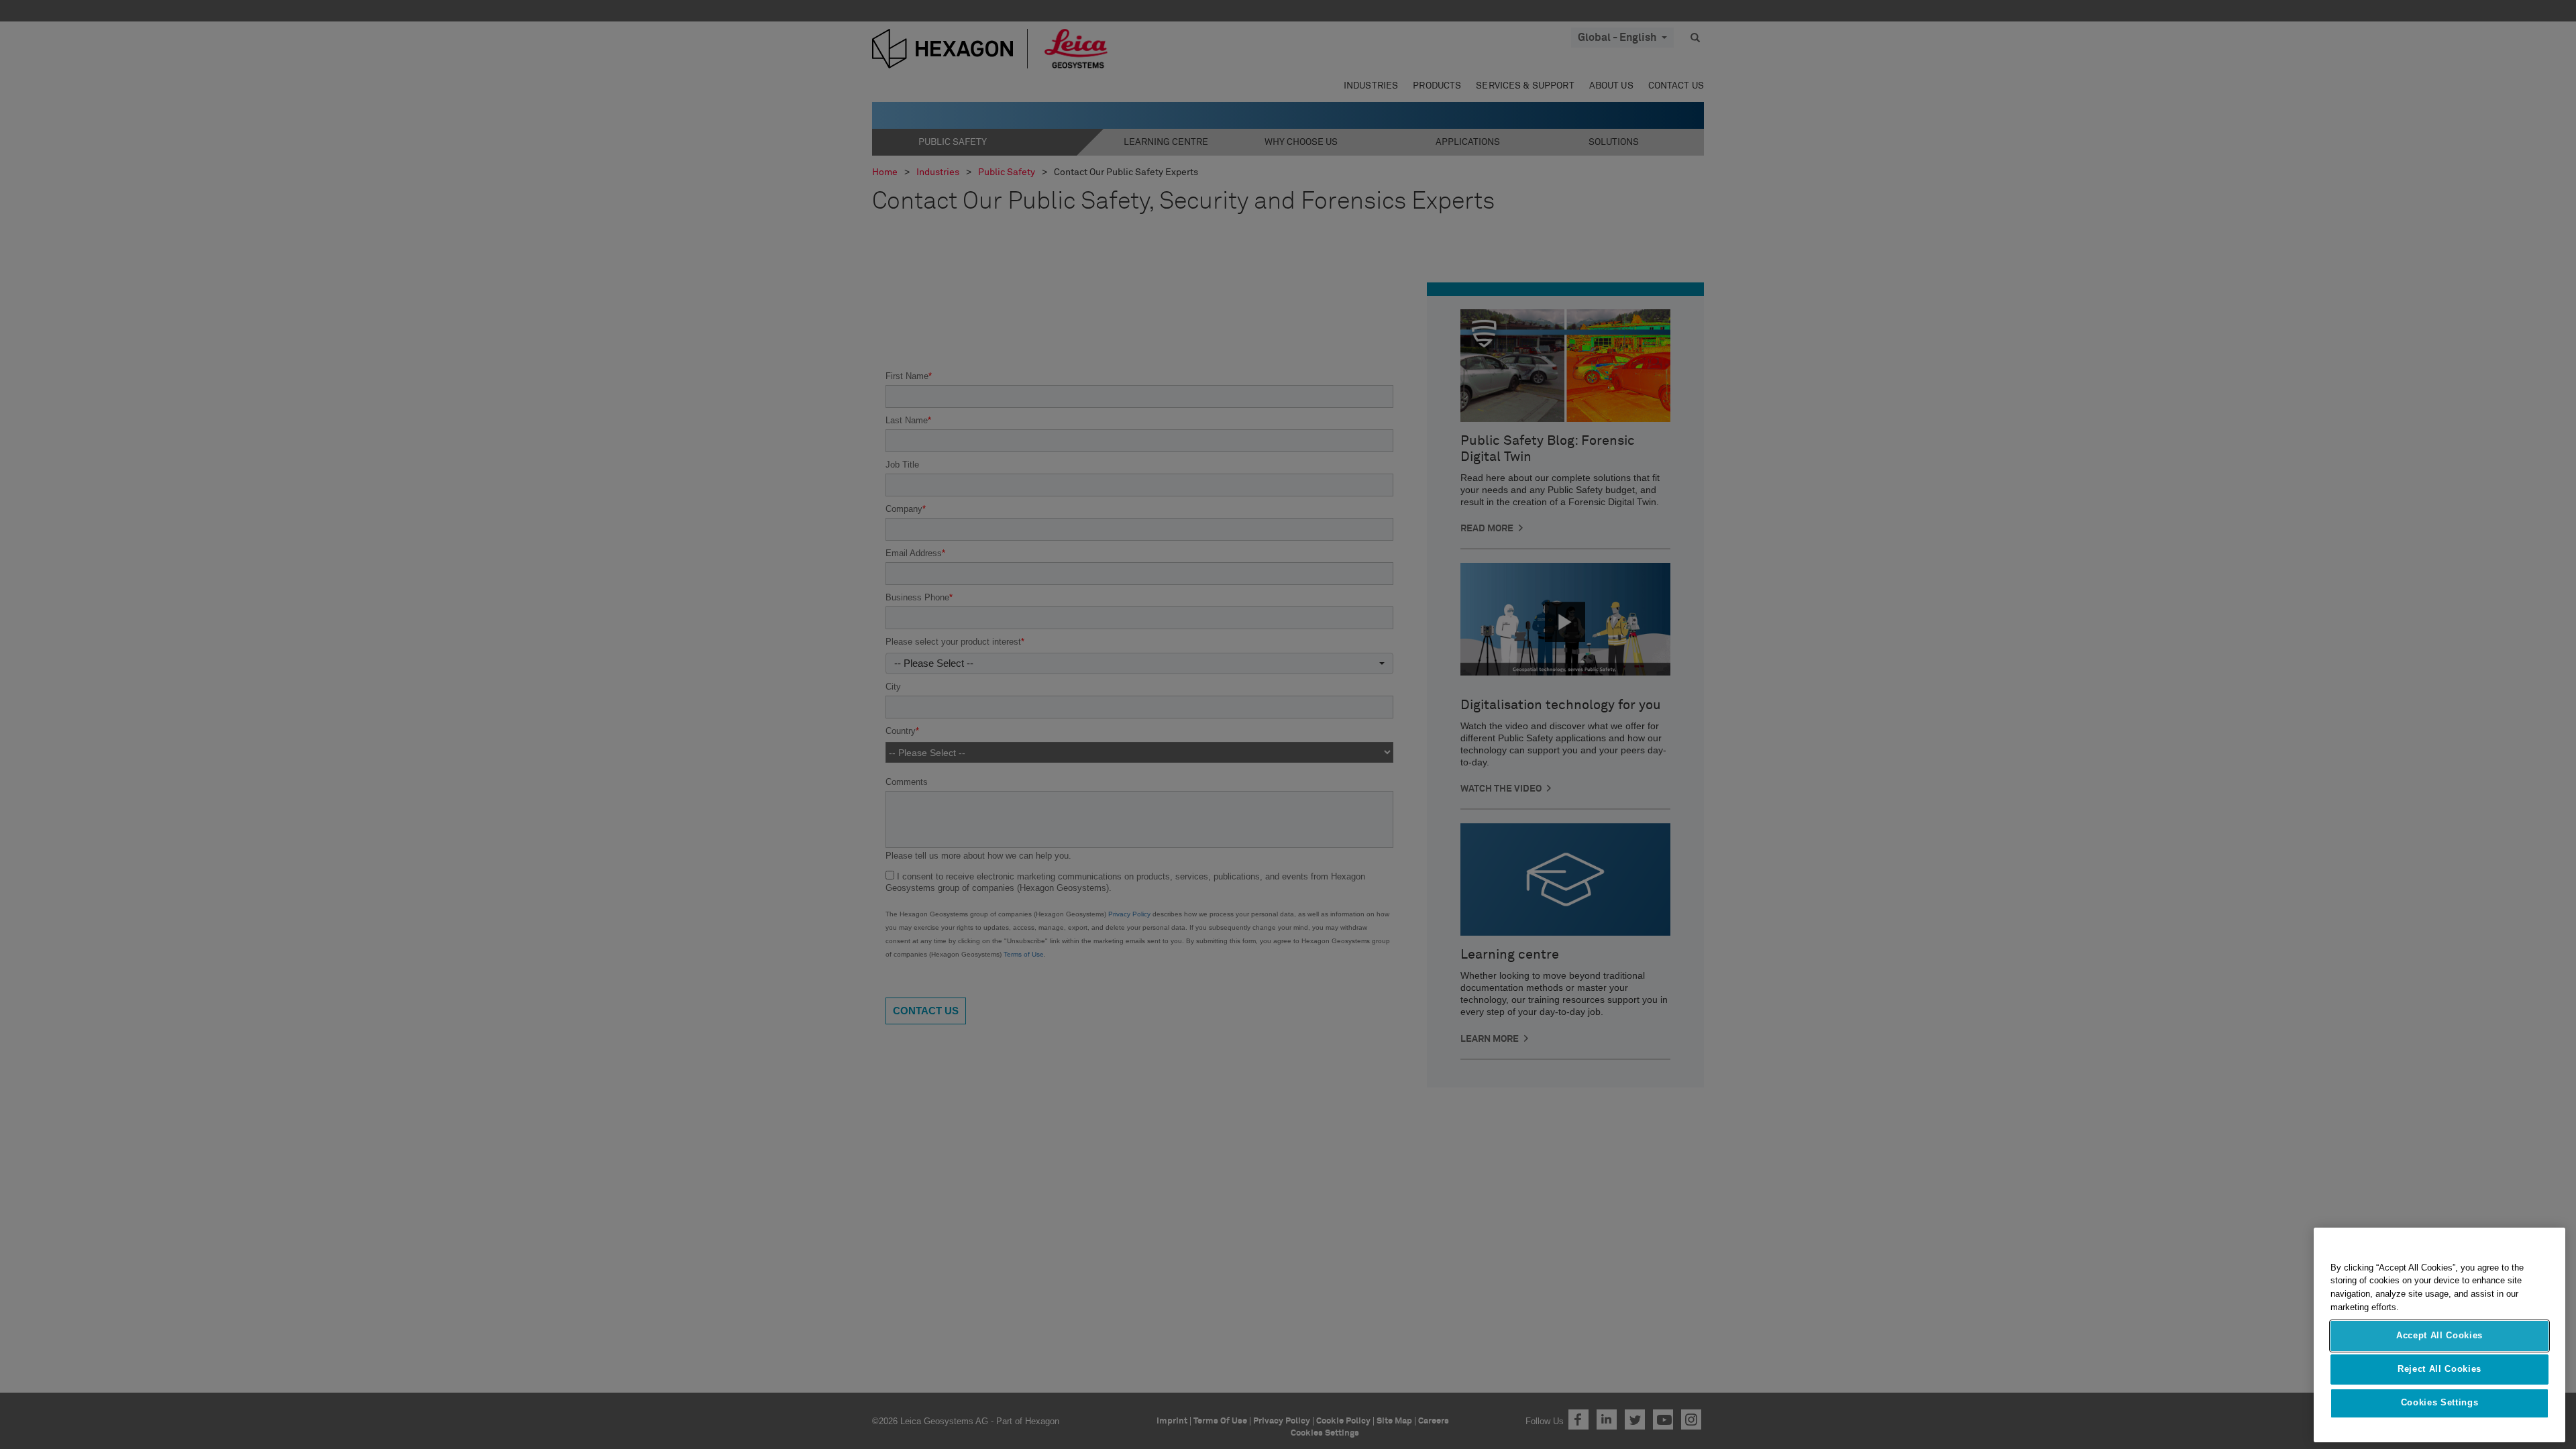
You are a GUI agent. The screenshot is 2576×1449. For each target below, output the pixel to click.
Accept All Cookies (2439, 1335)
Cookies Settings (2440, 1403)
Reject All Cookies (2439, 1369)
